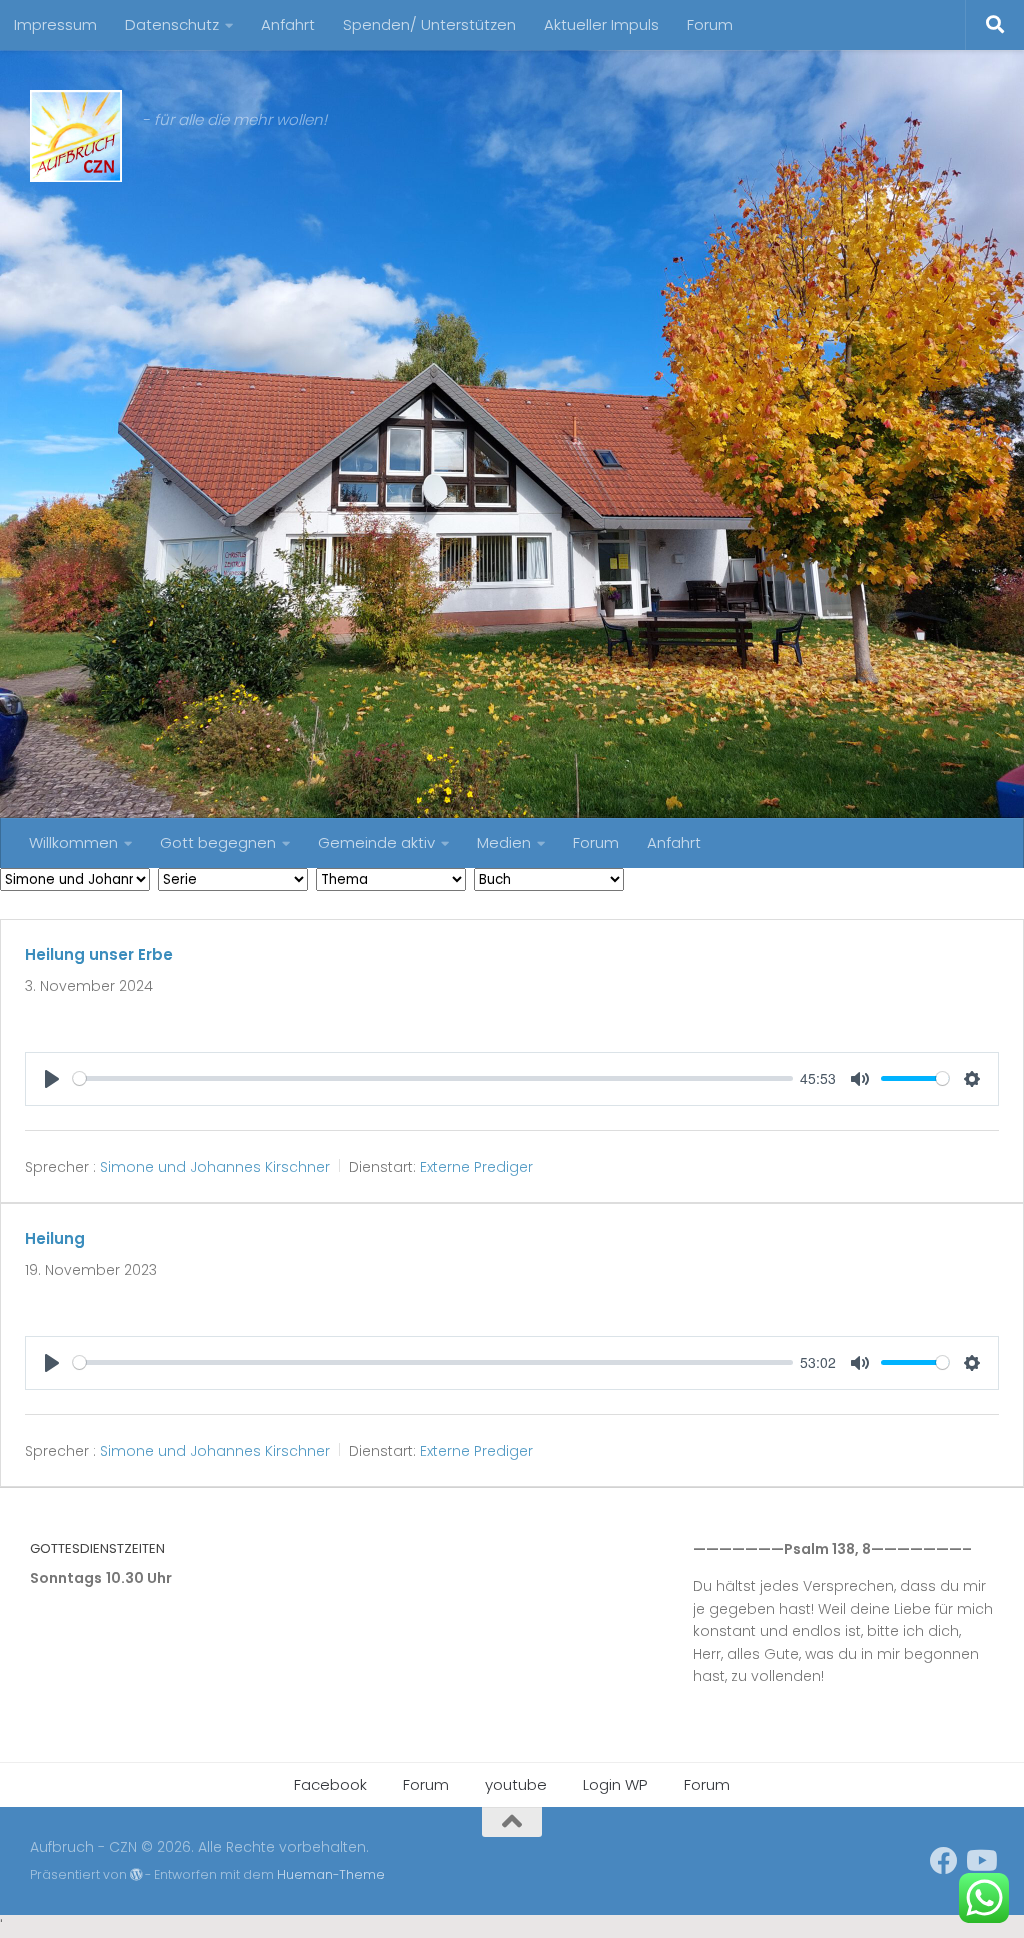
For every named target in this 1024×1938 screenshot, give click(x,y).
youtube (516, 1784)
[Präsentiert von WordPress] (136, 1875)
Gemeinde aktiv (376, 842)
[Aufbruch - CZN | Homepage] (76, 136)
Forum (710, 24)
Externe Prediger (476, 1167)
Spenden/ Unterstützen (429, 24)
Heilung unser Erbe (99, 954)
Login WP (615, 1784)
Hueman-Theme (331, 1874)
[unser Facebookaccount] (944, 1861)
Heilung (55, 1238)
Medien (504, 842)
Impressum (55, 24)
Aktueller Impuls (601, 24)
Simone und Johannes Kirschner (215, 1167)
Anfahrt (288, 24)
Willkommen (73, 842)
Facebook (330, 1784)
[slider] (433, 1078)
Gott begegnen (218, 842)
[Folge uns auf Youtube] (980, 1861)
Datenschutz (172, 24)
